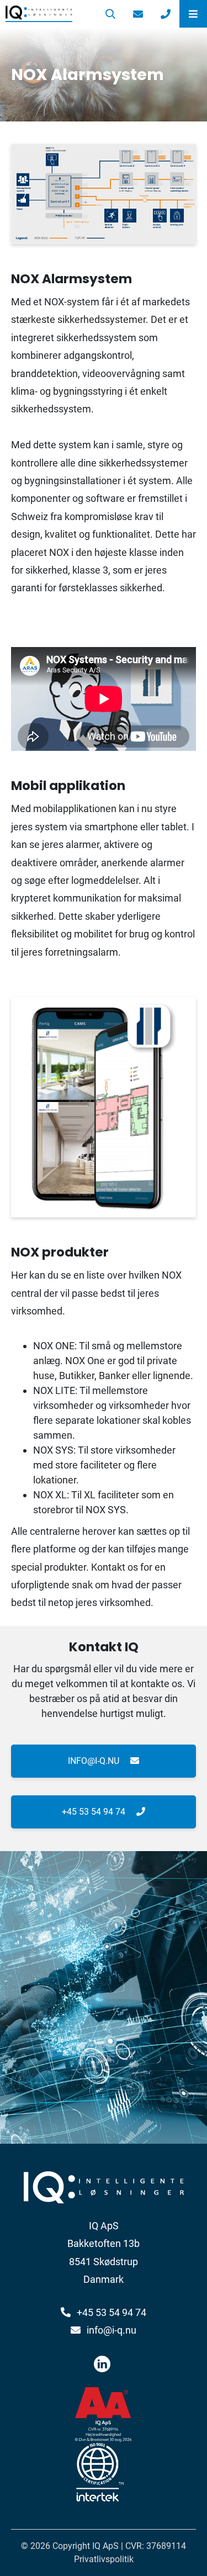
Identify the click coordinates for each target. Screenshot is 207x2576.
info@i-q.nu (95, 1761)
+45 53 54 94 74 (95, 1812)
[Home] (48, 14)
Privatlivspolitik (104, 2559)
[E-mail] (138, 14)
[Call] (166, 14)
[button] (193, 14)
